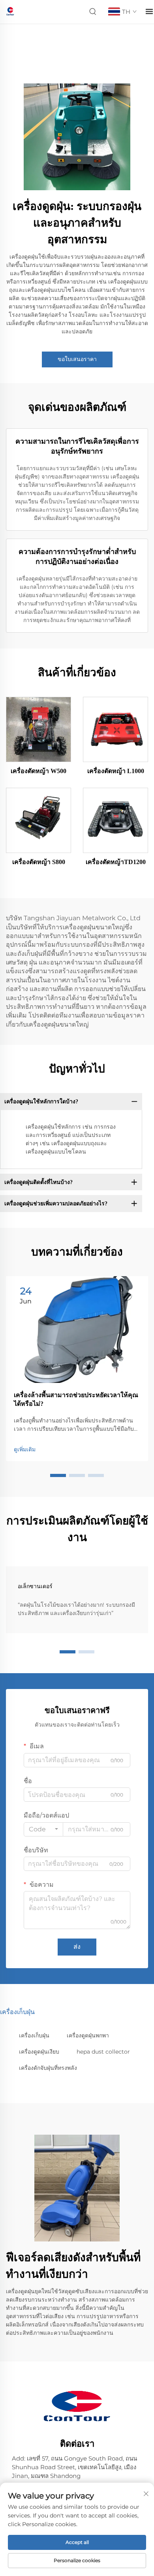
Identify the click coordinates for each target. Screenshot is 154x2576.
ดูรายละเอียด (39, 729)
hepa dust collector (103, 2052)
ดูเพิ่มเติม (25, 1449)
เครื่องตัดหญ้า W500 (38, 771)
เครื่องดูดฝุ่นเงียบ (39, 2052)
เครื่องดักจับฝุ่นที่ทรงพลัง (48, 2068)
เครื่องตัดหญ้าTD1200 (116, 862)
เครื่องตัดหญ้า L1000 (116, 771)
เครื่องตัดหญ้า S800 (39, 862)
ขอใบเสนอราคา (77, 359)
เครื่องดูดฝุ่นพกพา (88, 2035)
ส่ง (77, 1947)
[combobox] (43, 1829)
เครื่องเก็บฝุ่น (34, 2035)
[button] (58, 1475)
